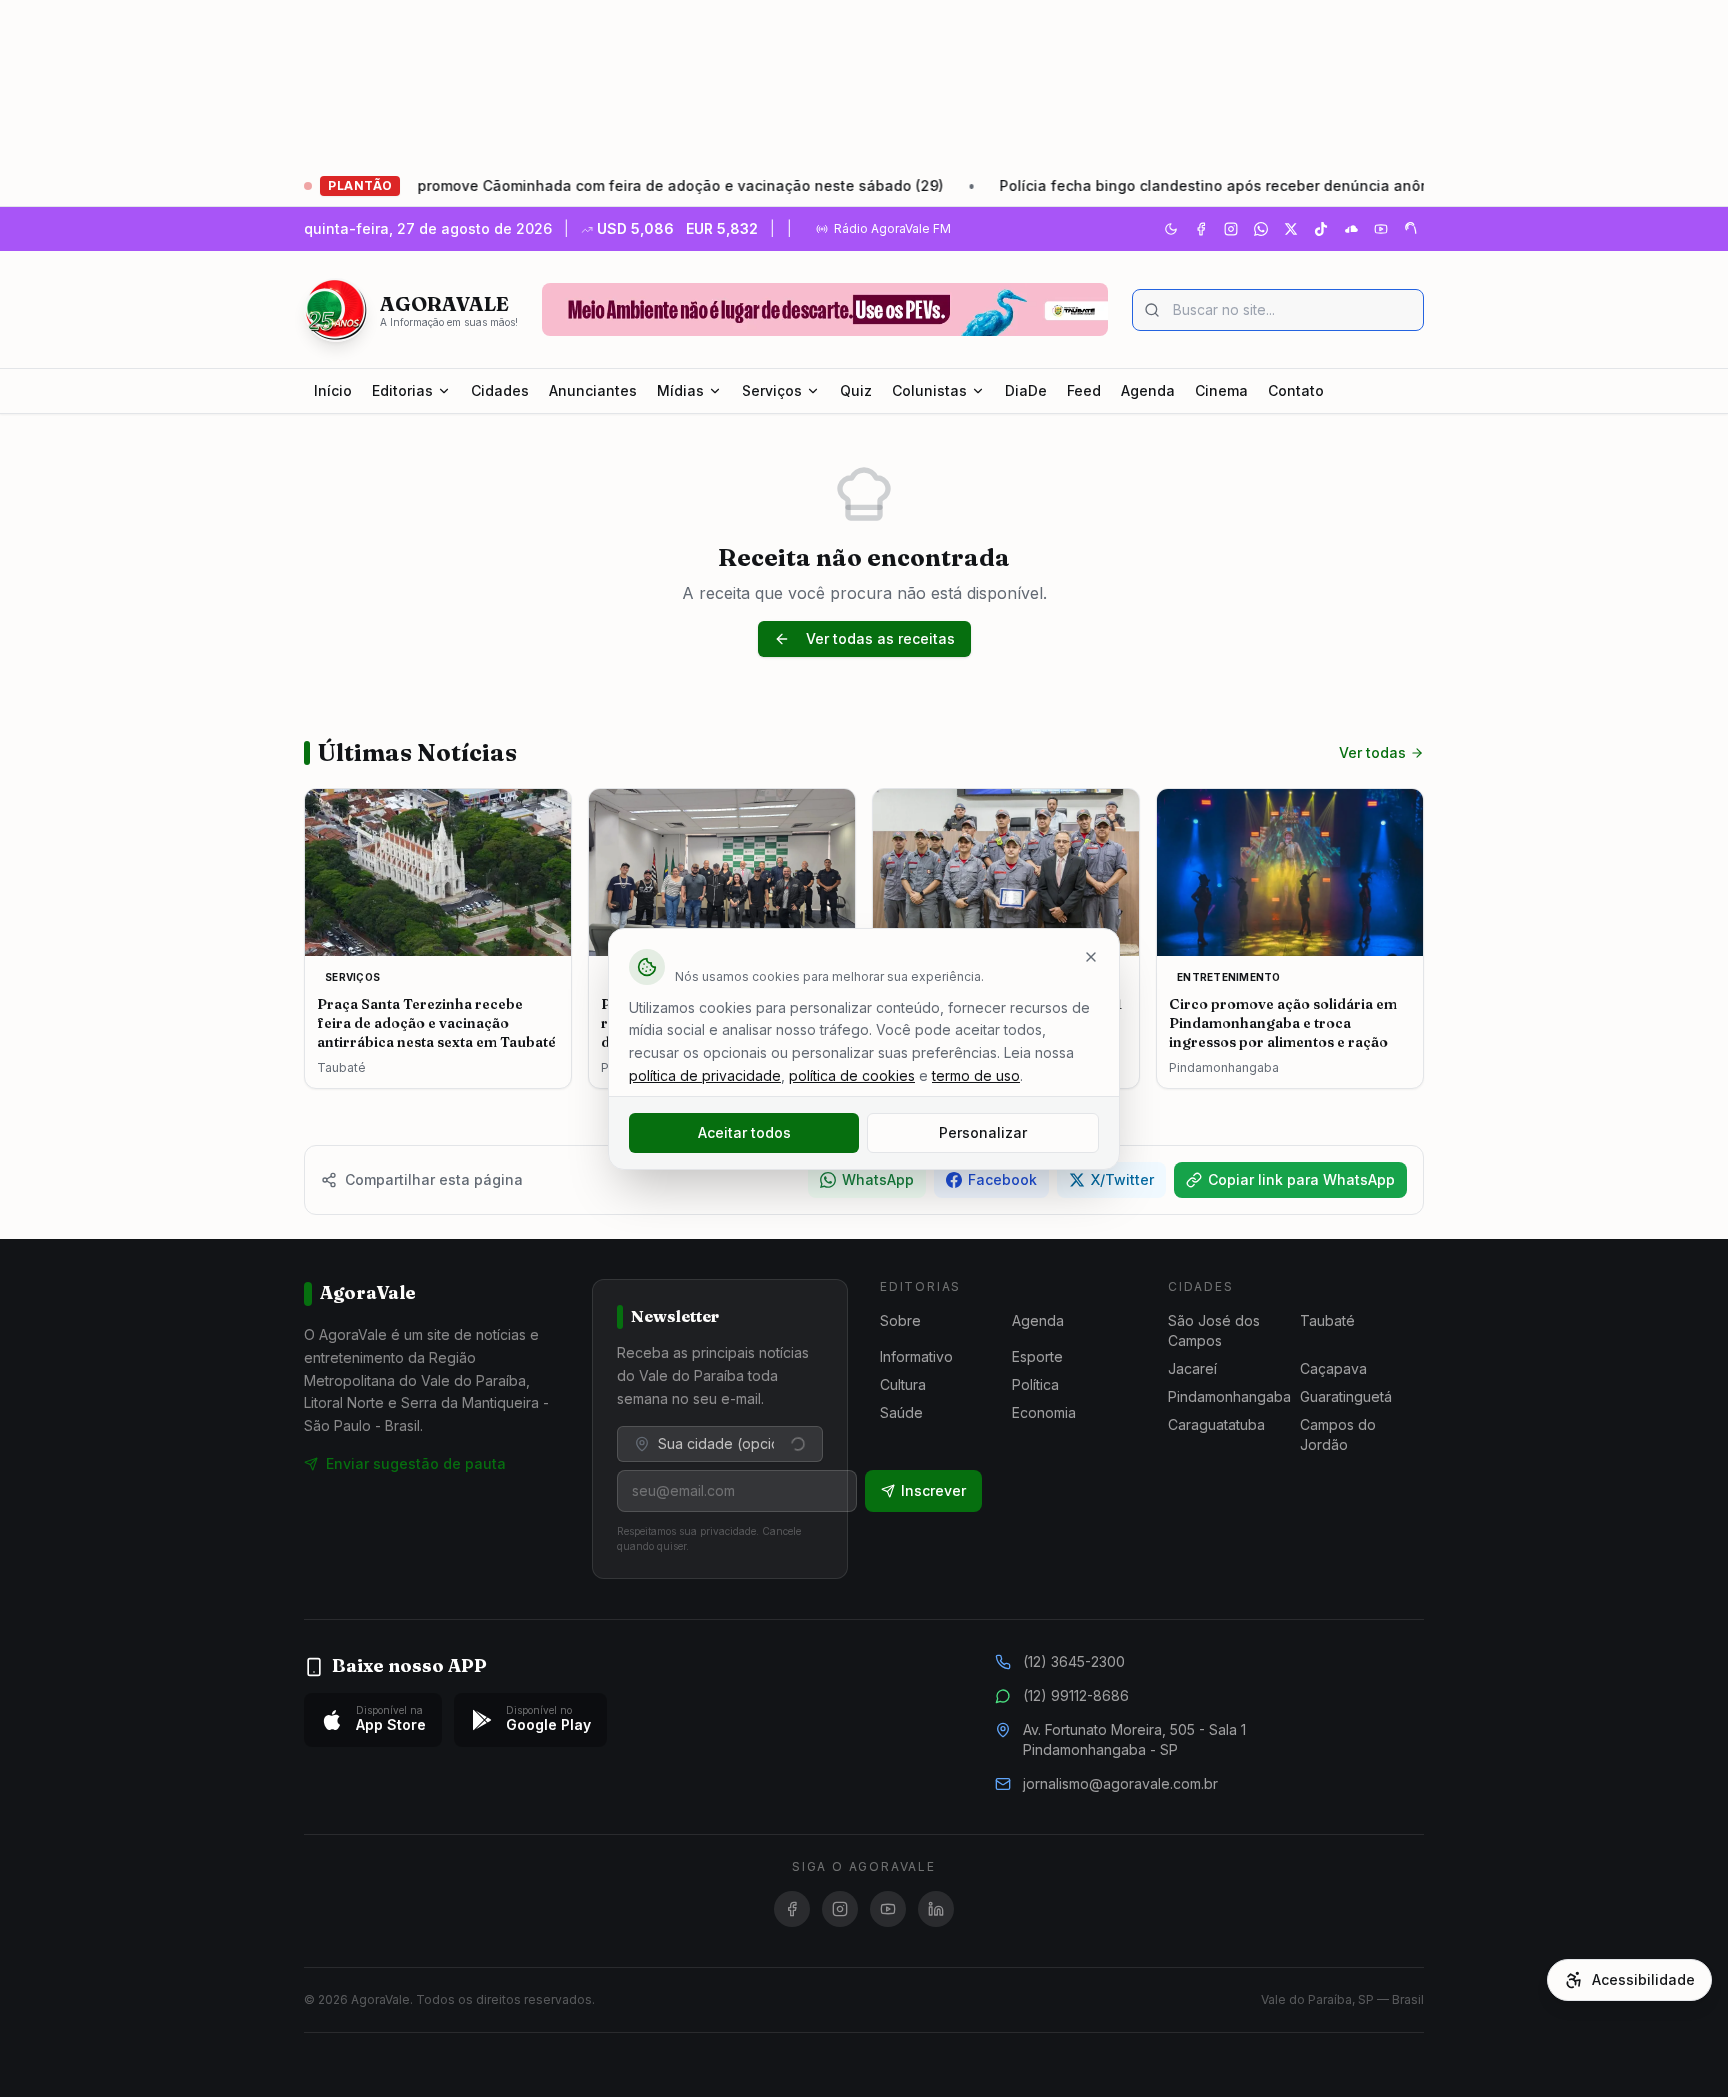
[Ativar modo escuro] (1171, 229)
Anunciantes (593, 390)
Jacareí (1192, 1368)
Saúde (901, 1412)
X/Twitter (1122, 1179)
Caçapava (1333, 1368)
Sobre (900, 1320)
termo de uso (976, 1075)
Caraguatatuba (1216, 1424)
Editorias (402, 390)
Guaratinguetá (1346, 1396)
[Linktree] (1411, 229)
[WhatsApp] (1261, 229)
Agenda (1148, 390)
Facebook (1002, 1179)
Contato (1296, 390)
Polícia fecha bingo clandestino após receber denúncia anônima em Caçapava (1215, 185)
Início (333, 390)
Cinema (1221, 390)
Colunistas (929, 390)
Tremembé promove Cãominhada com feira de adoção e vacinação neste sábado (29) (580, 185)
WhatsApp (878, 1179)
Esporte (1037, 1356)
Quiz (856, 390)
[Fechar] (1091, 957)
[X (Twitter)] (1291, 229)
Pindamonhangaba (1229, 1396)
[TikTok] (1321, 229)
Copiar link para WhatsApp (1301, 1179)
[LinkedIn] (936, 1909)
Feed (1084, 390)
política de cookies (852, 1075)
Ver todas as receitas (880, 638)
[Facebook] (1201, 229)
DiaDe (1026, 390)
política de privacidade (705, 1075)
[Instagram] (1231, 229)
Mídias (680, 390)
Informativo (916, 1356)
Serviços (772, 390)
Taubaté (1327, 1320)
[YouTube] (1381, 229)
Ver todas (1372, 752)
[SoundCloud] (1351, 229)
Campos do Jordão (1338, 1434)
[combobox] (720, 1444)
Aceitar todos (744, 1132)
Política (1035, 1384)
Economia (1044, 1412)
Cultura (903, 1384)
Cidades (500, 390)
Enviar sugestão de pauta (416, 1463)
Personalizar (983, 1132)
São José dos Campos (1214, 1330)
